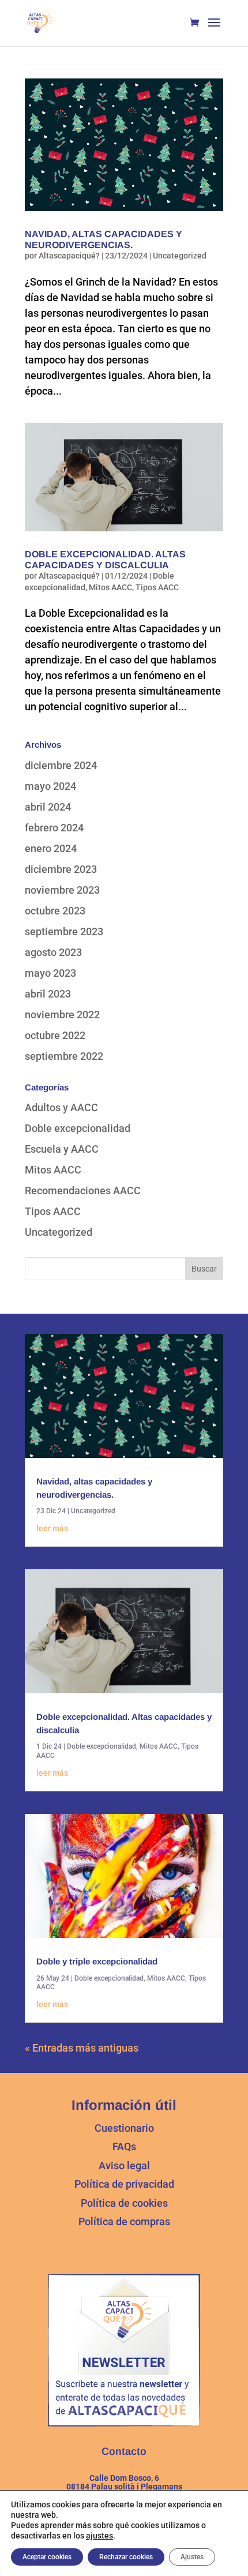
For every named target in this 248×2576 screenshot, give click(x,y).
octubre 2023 (55, 911)
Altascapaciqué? (69, 256)
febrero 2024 (54, 828)
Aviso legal (124, 2166)
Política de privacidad (124, 2184)
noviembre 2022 (62, 1015)
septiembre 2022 (64, 1056)
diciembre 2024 (61, 765)
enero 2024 (51, 848)
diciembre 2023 (61, 869)
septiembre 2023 (64, 931)
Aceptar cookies (47, 2557)
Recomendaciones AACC (83, 1190)
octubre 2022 (55, 1035)
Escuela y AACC (62, 1149)
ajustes (99, 2536)
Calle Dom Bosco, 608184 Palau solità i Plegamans (124, 2482)
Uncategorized (180, 256)
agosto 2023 (53, 952)
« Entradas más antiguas (82, 2048)
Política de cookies (124, 2203)
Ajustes (192, 2557)
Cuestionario (124, 2128)
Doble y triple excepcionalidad (97, 1961)
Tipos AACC (157, 587)
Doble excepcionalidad (78, 1128)
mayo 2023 (50, 973)
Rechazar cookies (126, 2557)
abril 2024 (48, 807)
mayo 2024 (50, 786)
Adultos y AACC (61, 1107)
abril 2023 (48, 994)
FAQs (124, 2146)
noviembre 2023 (62, 890)
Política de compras (124, 2221)
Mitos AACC (110, 587)
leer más (52, 1528)
